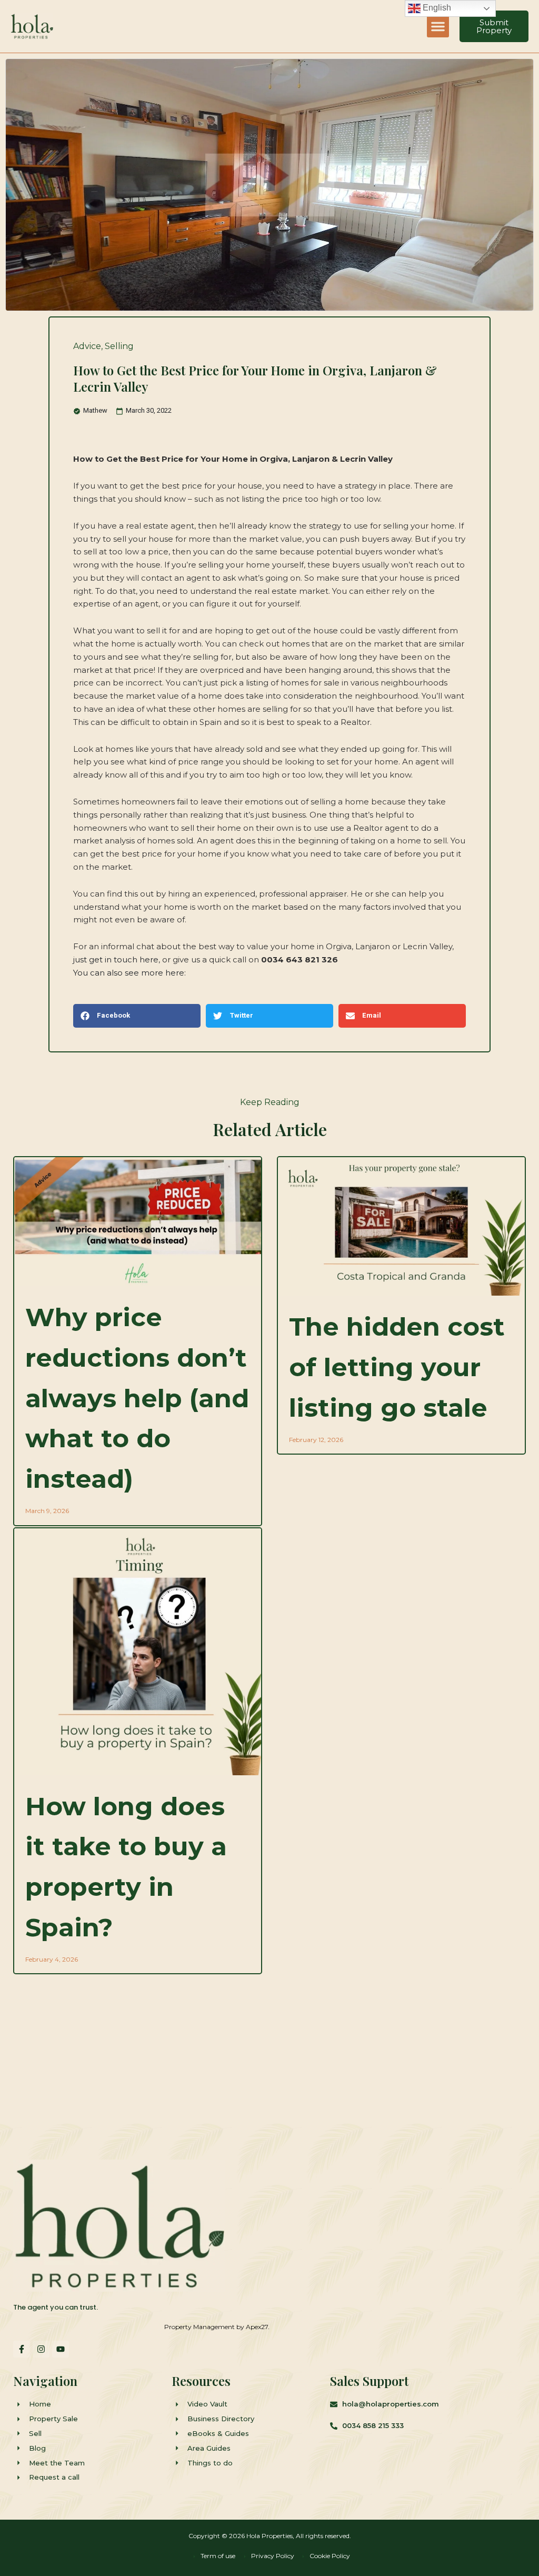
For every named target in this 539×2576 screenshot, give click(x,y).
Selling (119, 346)
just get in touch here (116, 959)
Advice (87, 346)
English (436, 8)
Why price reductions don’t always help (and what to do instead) (137, 1398)
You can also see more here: (129, 973)
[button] (438, 26)
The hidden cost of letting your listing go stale (397, 1367)
